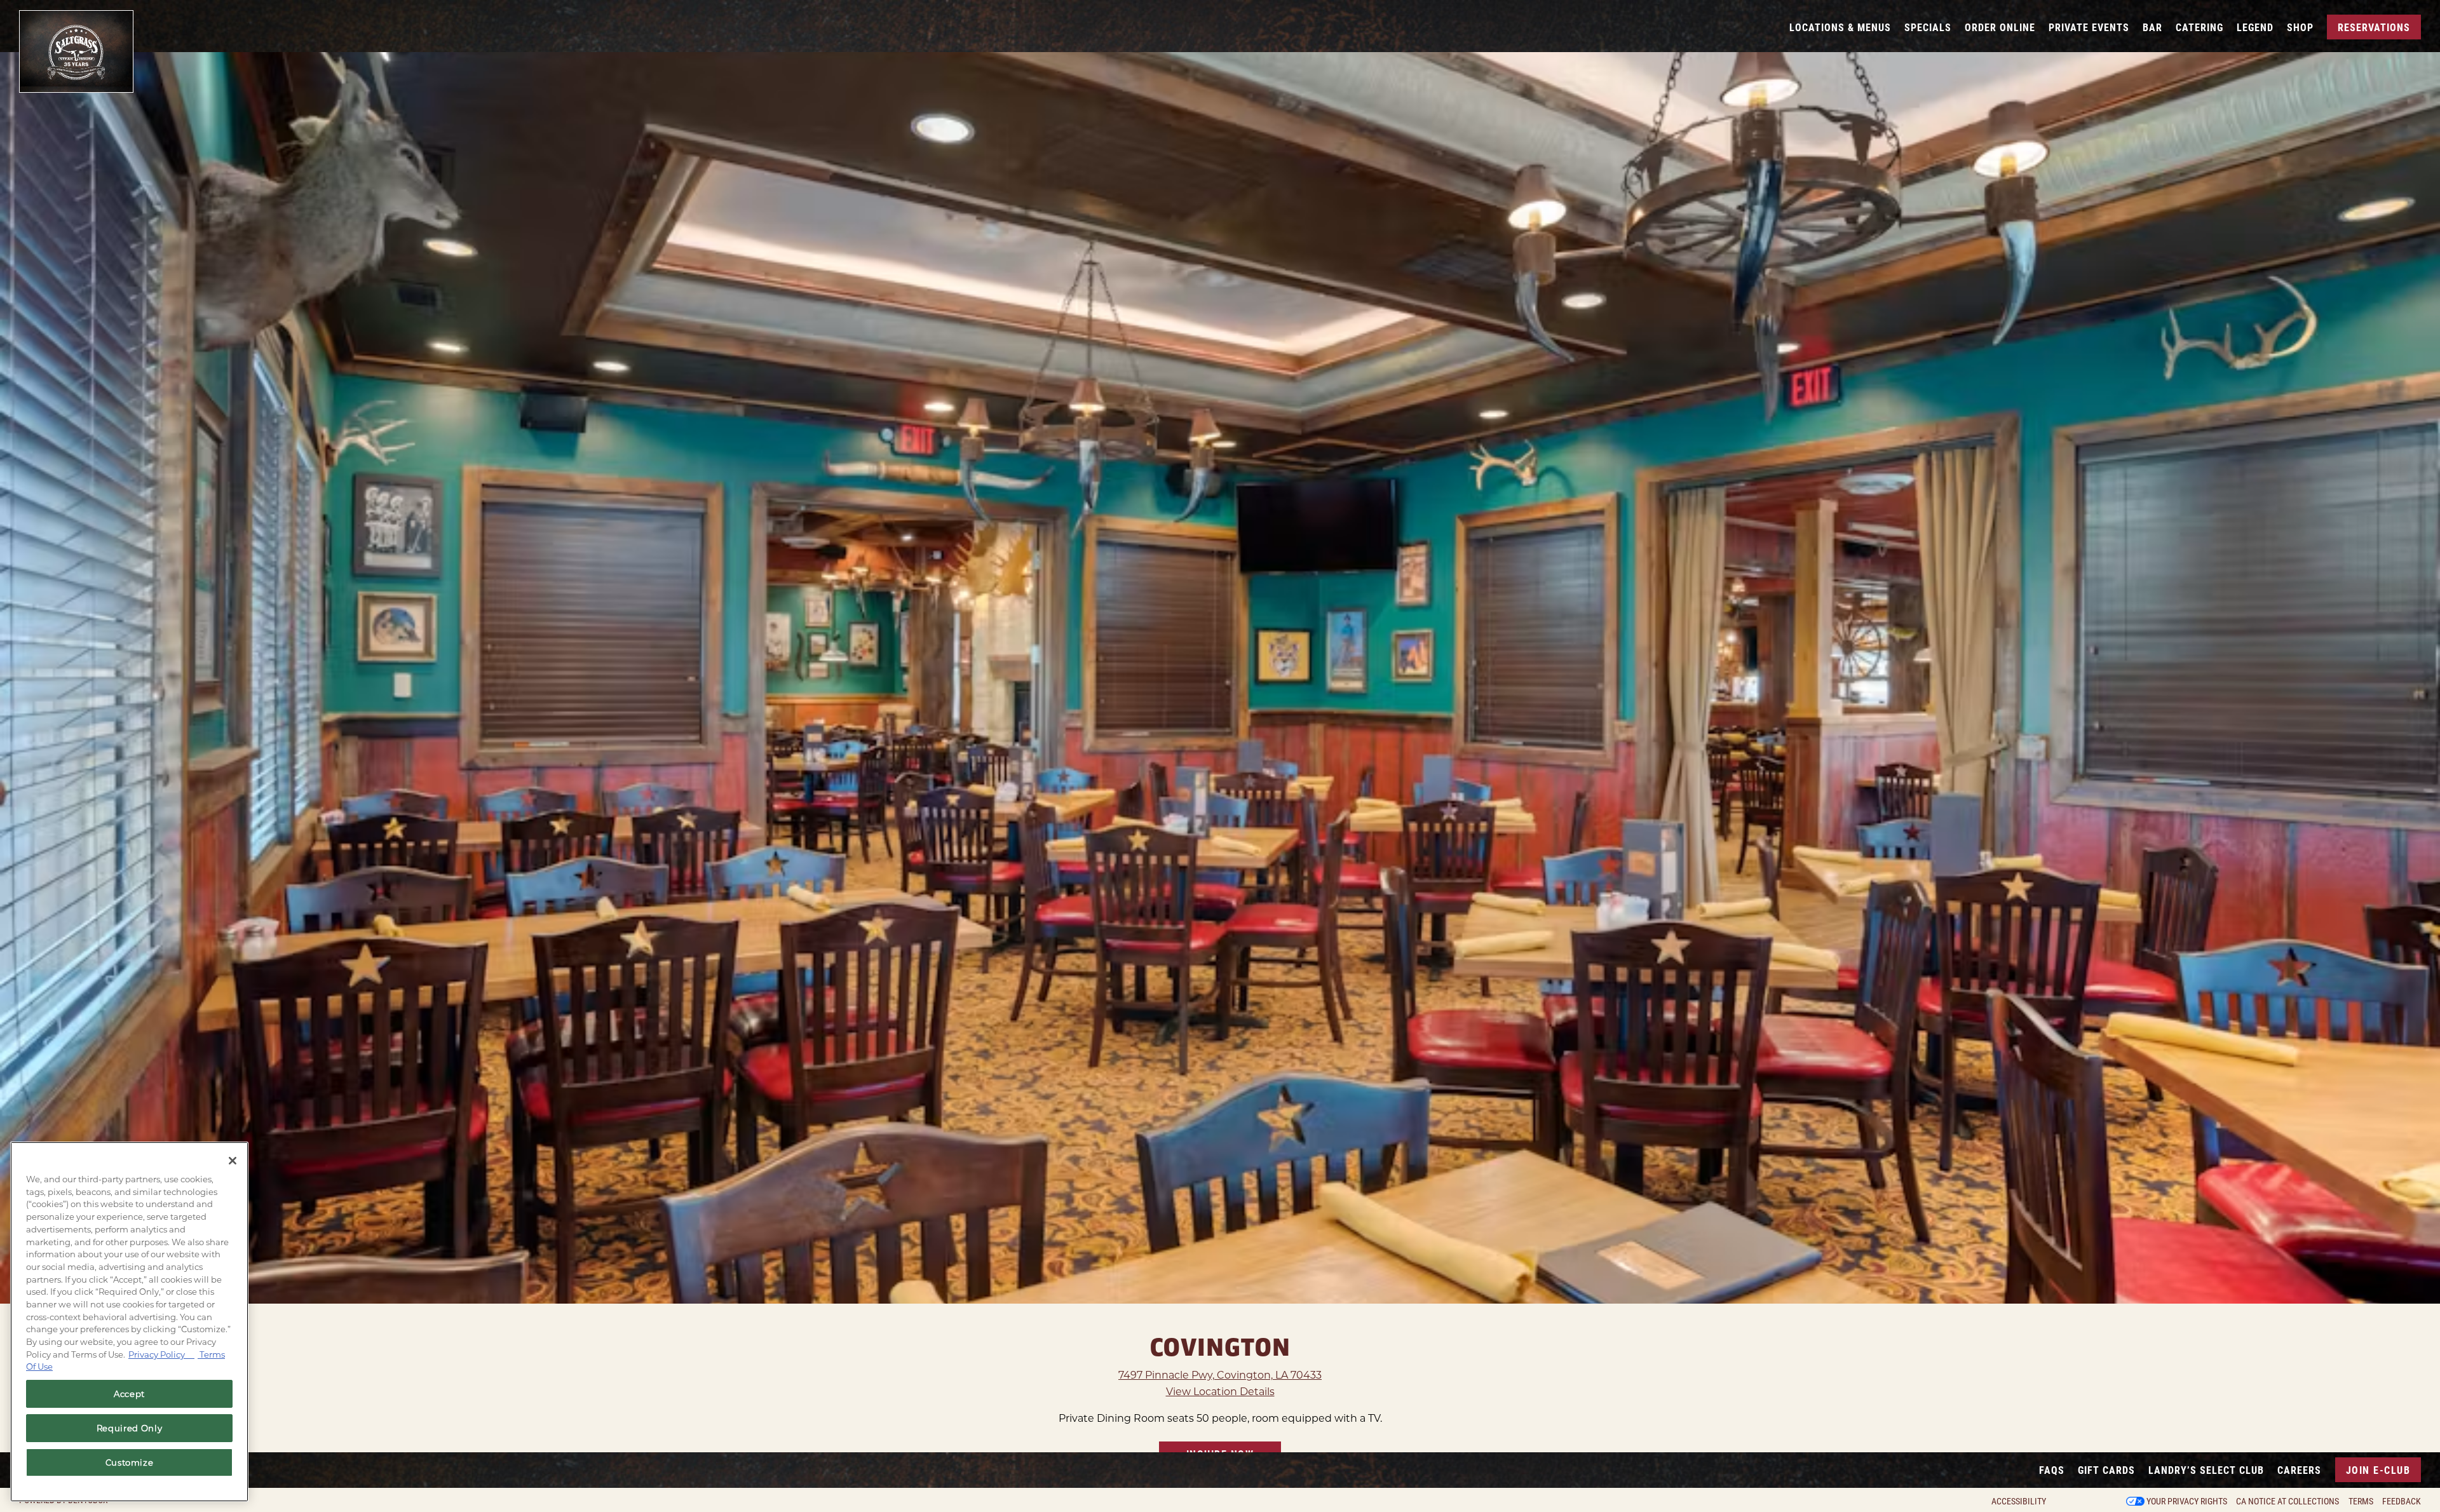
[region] (129, 1322)
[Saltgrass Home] (76, 51)
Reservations (2374, 27)
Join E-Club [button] (2378, 1470)
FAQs (2052, 1470)
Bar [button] (2152, 27)
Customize (130, 1462)
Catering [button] (2199, 27)
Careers (2299, 1470)
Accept (129, 1394)
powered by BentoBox (64, 1500)
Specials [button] (1928, 27)
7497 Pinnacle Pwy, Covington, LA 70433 (1220, 1378)
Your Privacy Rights (2187, 1501)
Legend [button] (2255, 27)
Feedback (2402, 1501)
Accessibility (2019, 1501)
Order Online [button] (2000, 27)
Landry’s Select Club (2206, 1470)
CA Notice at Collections (2287, 1501)
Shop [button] (2300, 27)
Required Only (130, 1428)
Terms (2361, 1501)
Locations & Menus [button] (1840, 27)
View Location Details (1220, 1395)
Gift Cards (2106, 1470)
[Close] (233, 1161)
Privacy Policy (161, 1354)
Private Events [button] (2089, 27)
